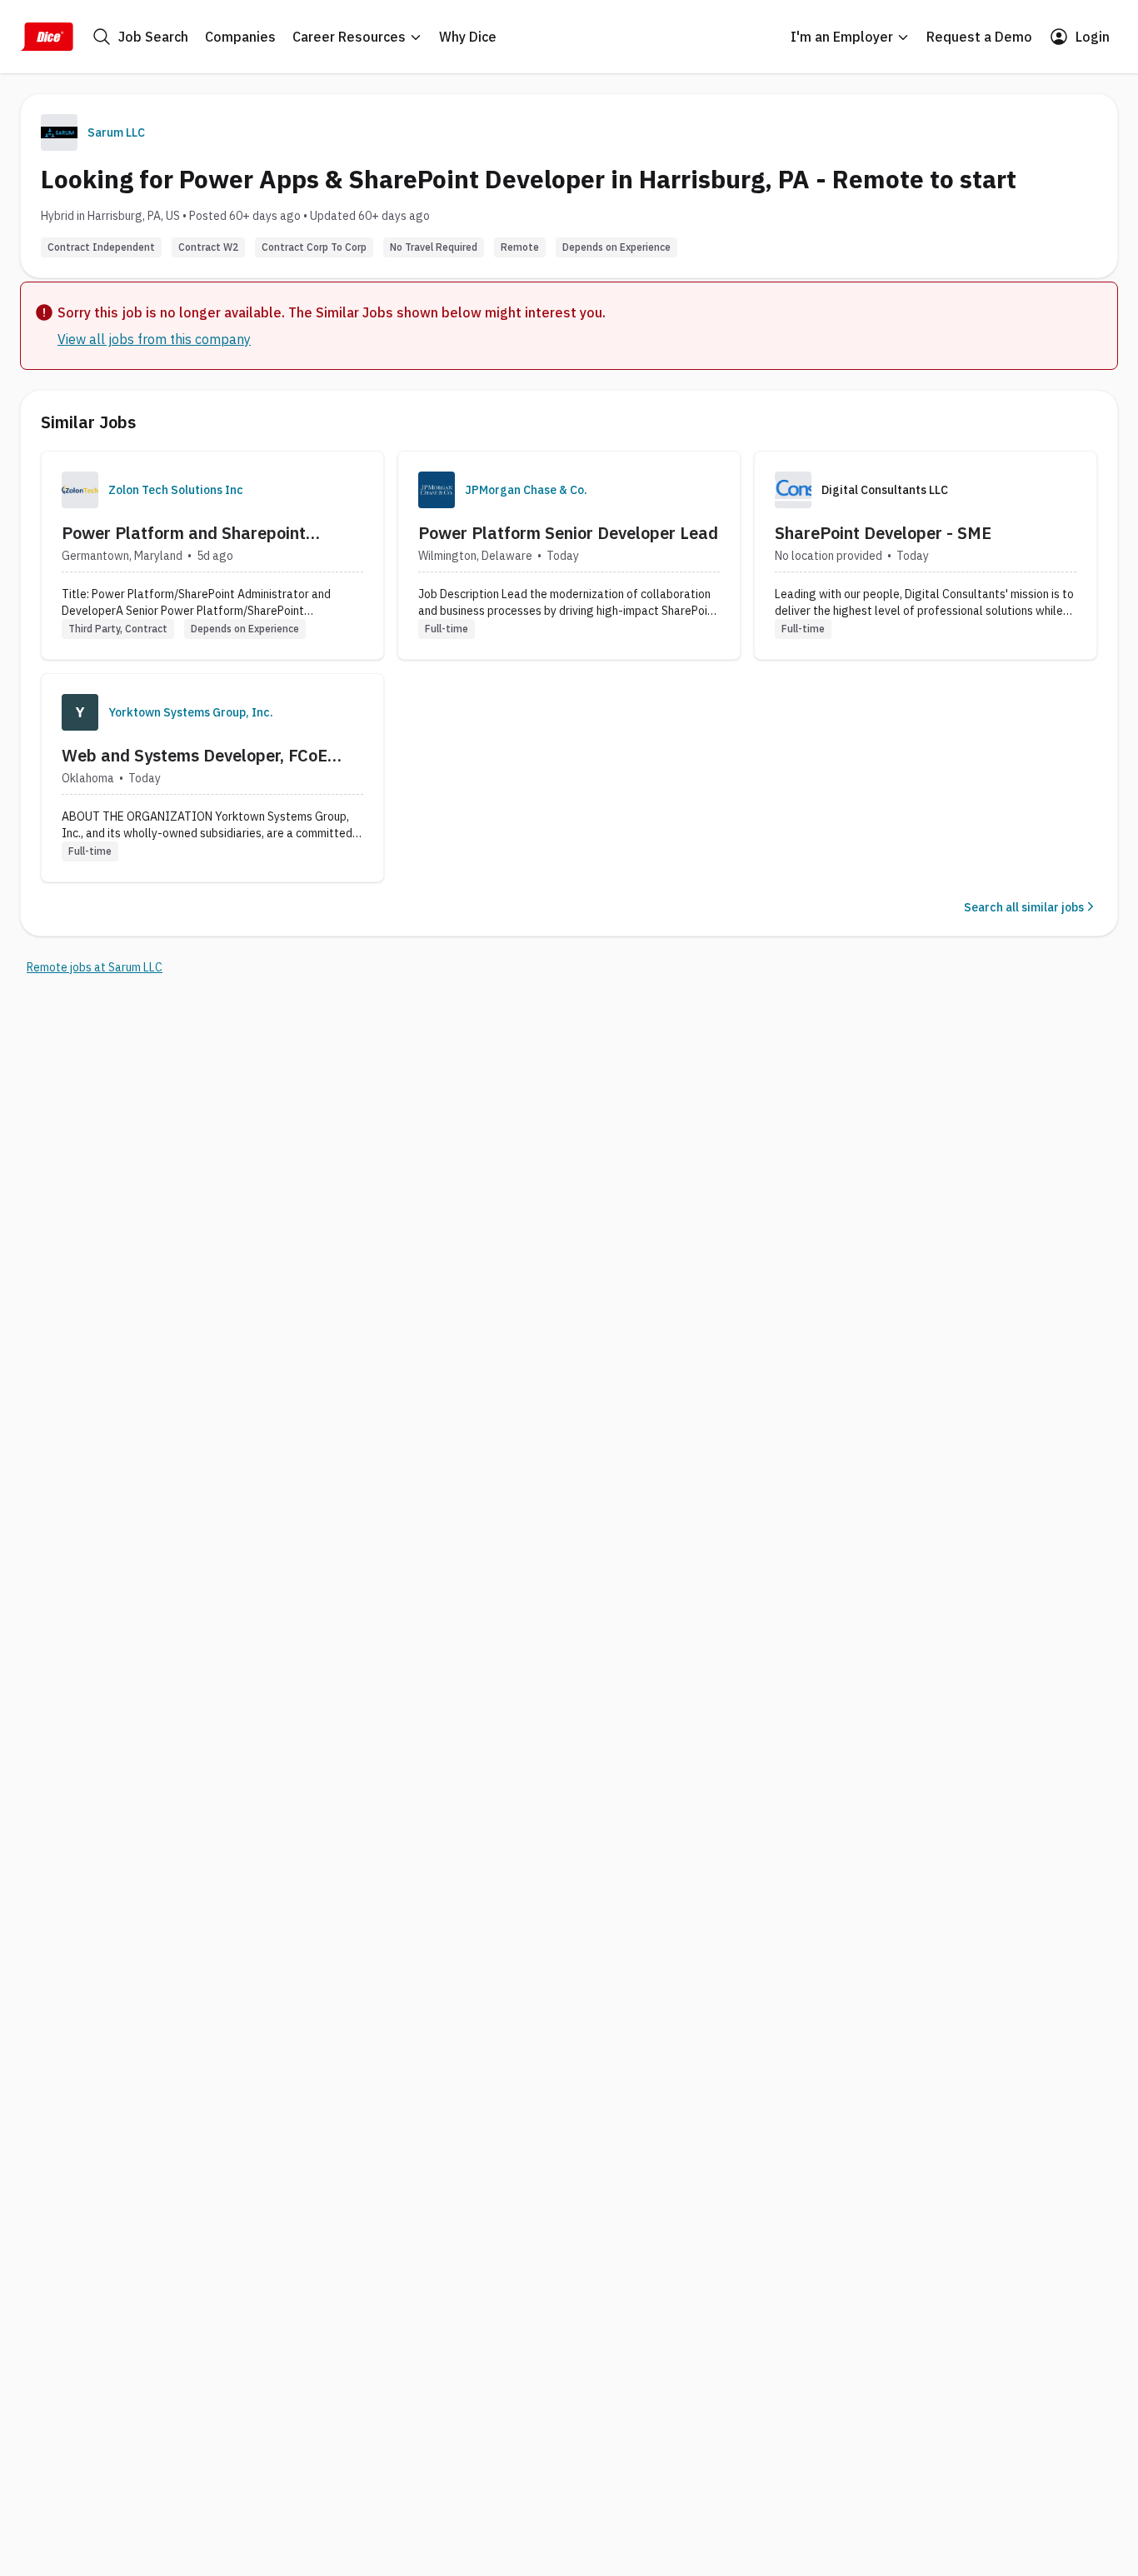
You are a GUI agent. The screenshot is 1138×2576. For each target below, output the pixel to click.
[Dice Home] (47, 37)
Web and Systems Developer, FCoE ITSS (195, 756)
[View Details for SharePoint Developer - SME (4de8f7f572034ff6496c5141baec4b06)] (926, 555)
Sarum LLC (116, 132)
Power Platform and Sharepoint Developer (184, 533)
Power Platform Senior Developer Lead (568, 533)
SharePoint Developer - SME (883, 533)
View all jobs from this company (154, 339)
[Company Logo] (80, 490)
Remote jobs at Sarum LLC (95, 967)
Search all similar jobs (1024, 907)
